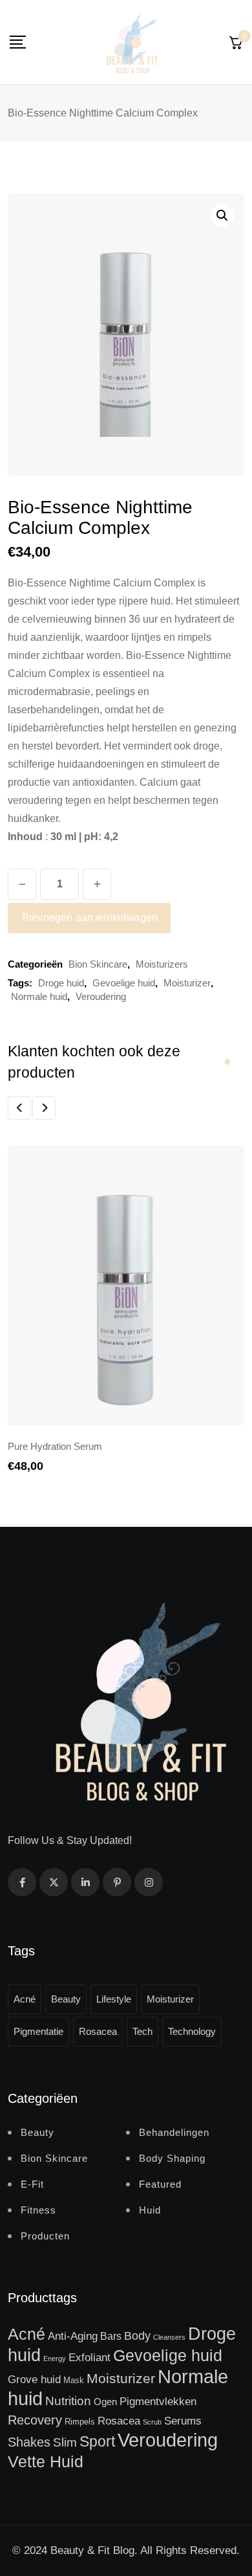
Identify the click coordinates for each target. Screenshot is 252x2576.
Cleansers (169, 2337)
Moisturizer (187, 983)
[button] (222, 216)
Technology (192, 2031)
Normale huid (39, 996)
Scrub (152, 2422)
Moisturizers (162, 964)
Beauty (66, 1999)
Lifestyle (114, 1999)
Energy (55, 2359)
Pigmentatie (38, 2031)
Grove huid (34, 2379)
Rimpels (80, 2422)
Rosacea (98, 2031)
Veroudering (101, 996)
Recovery (35, 2420)
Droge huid (61, 983)
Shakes (29, 2442)
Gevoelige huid (124, 983)
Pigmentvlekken (158, 2401)
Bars (111, 2336)
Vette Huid (46, 2461)
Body (137, 2336)
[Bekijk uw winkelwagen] (236, 42)
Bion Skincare (98, 964)
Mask (74, 2380)
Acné (25, 1999)
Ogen (105, 2402)
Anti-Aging (73, 2336)
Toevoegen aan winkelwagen (89, 917)
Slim (65, 2442)
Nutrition (68, 2401)
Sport (97, 2441)
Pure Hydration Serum (55, 1446)
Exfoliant (89, 2357)
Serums (183, 2421)
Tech (142, 2031)
